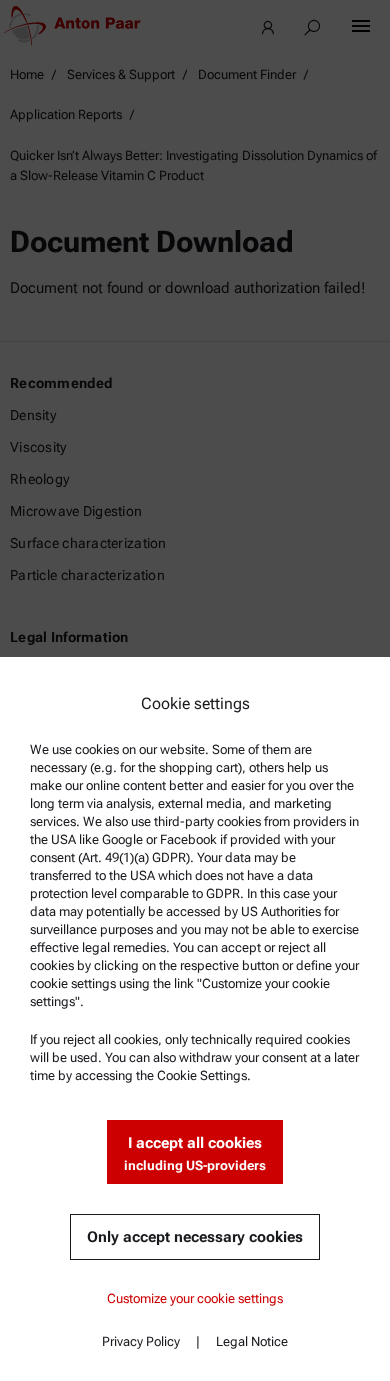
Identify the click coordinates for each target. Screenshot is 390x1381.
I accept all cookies (195, 1153)
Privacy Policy (141, 1341)
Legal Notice (252, 1341)
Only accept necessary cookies (195, 1237)
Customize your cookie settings (195, 1298)
